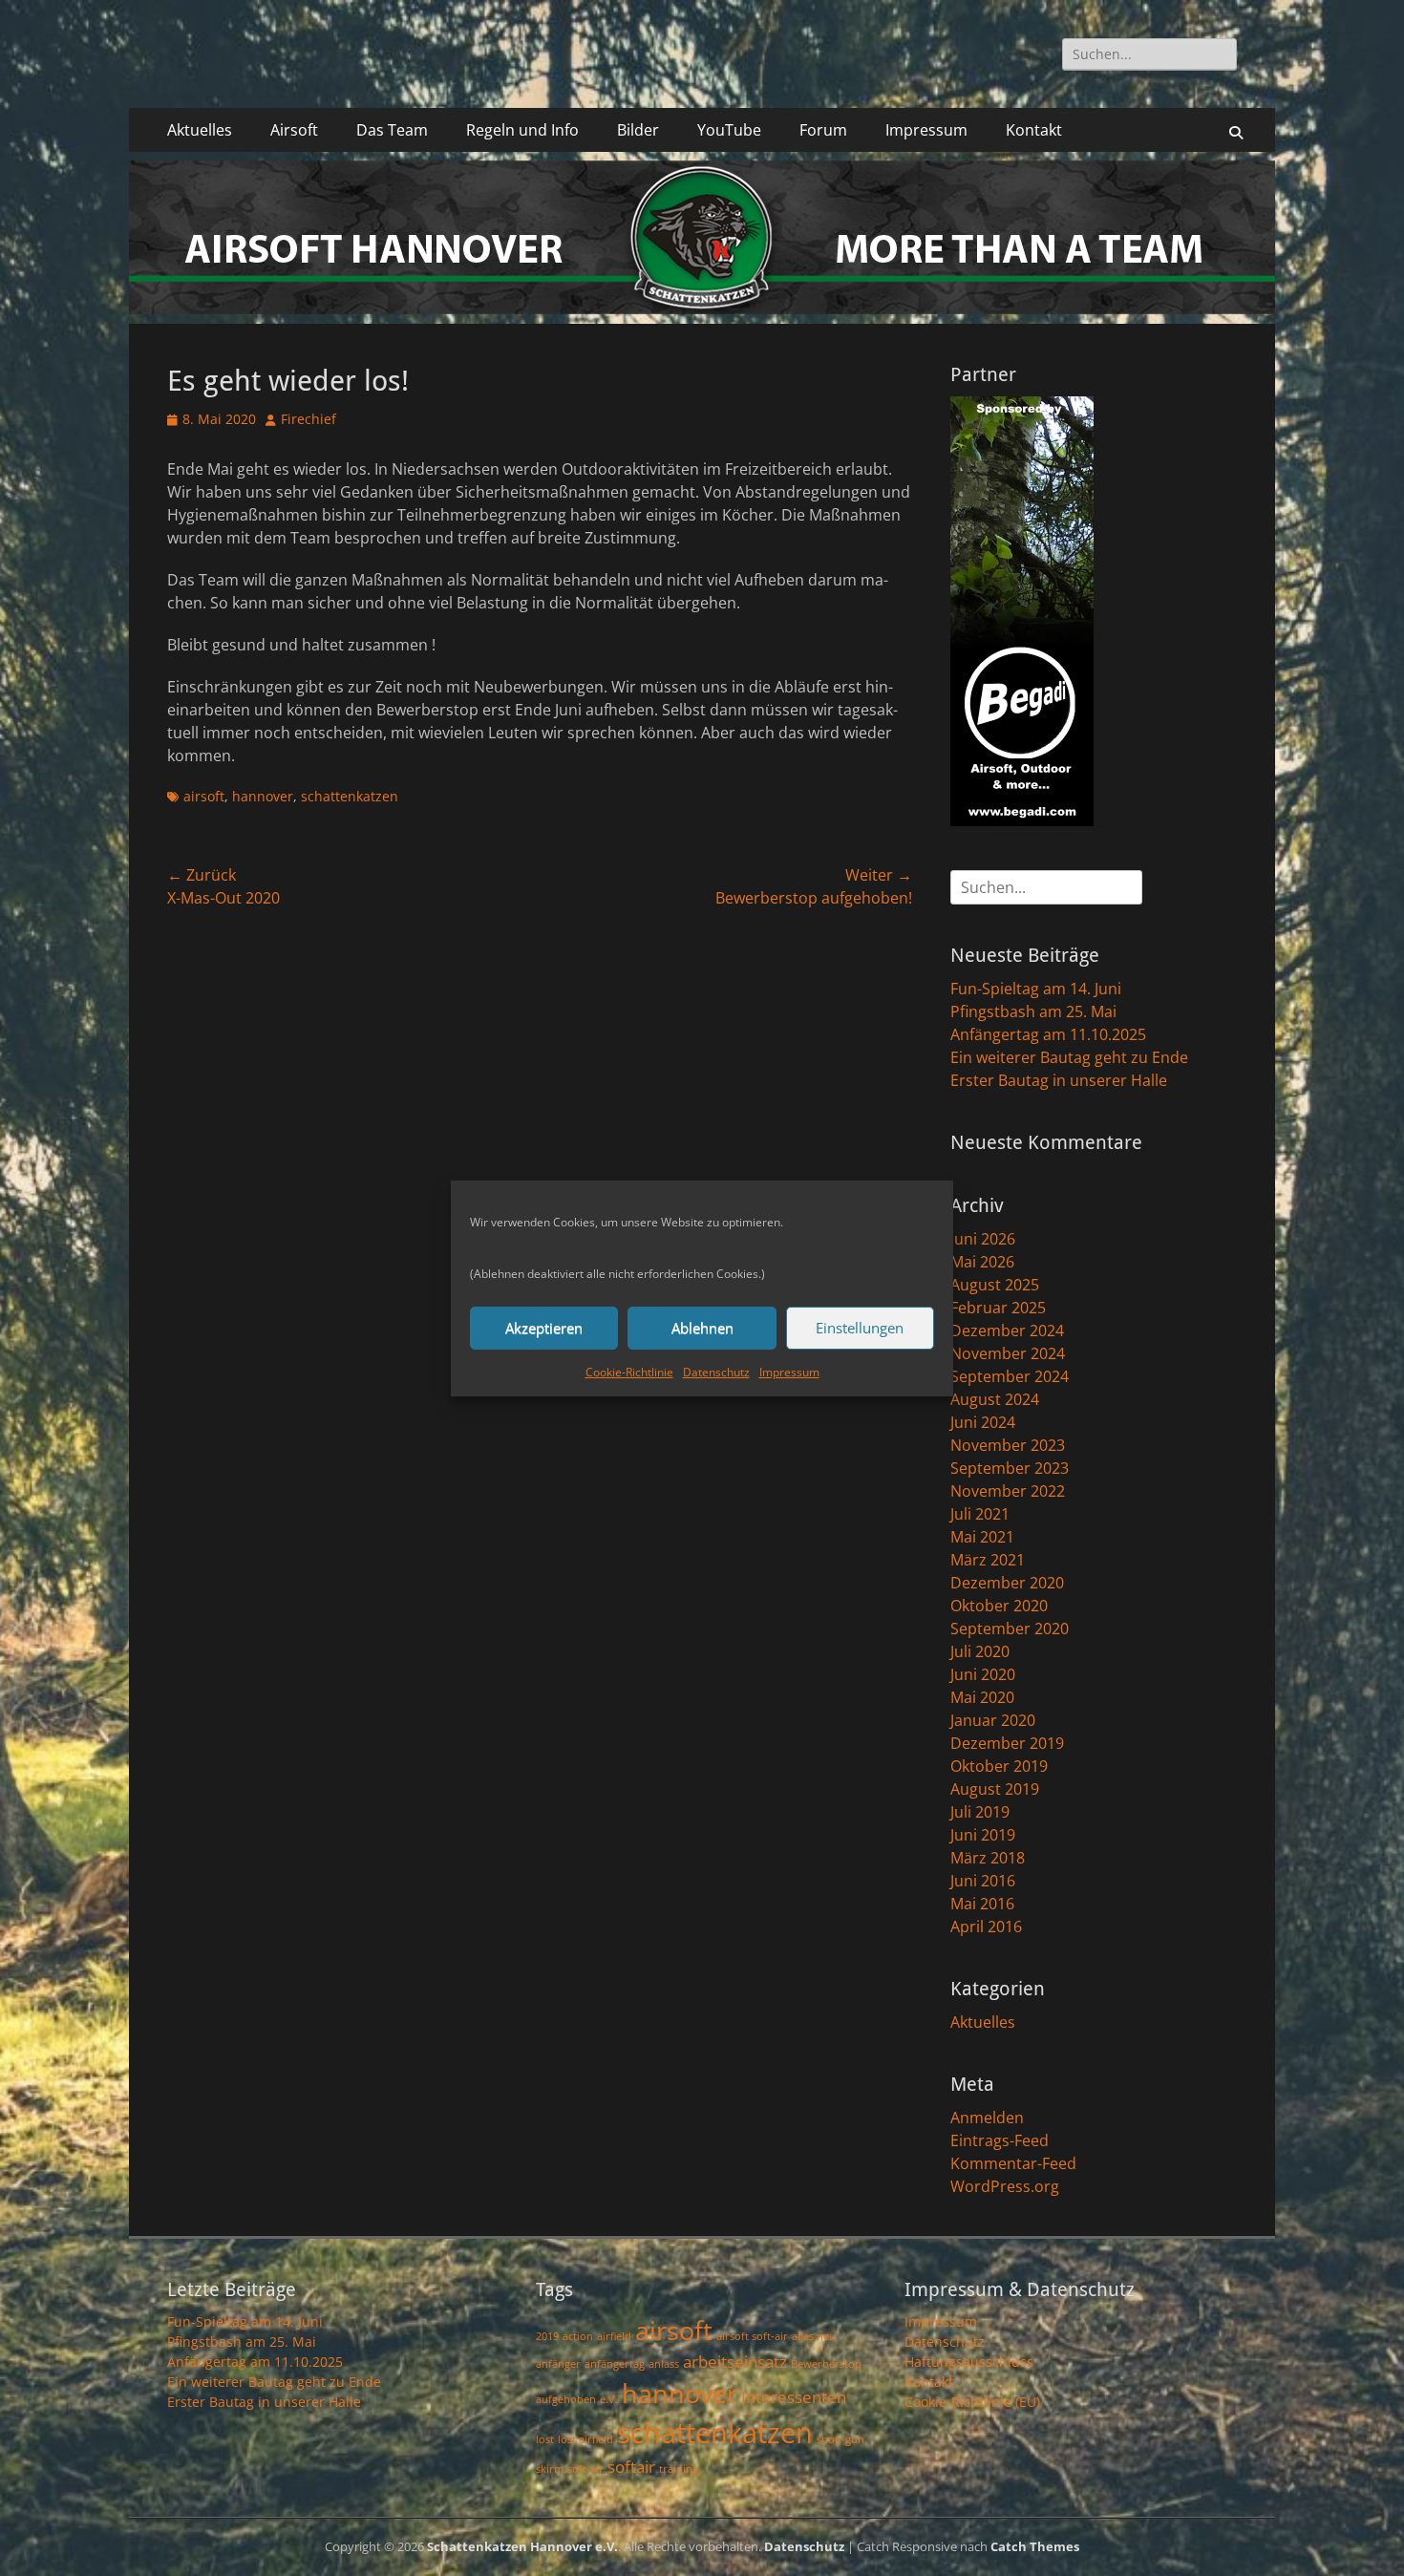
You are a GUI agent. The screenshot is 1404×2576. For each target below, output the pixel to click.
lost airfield (585, 2439)
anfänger (558, 2364)
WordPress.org (1005, 2186)
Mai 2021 (982, 1537)
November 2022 (1008, 1491)
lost (545, 2439)
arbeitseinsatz (735, 2362)
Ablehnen (702, 1328)
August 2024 (995, 1399)
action (578, 2336)
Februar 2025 (998, 1308)
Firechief (308, 419)
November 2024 (1008, 1353)
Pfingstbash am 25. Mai (1033, 1011)
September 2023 (1010, 1468)
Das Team (392, 130)
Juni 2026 (983, 1239)
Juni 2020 (983, 1674)
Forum (823, 130)
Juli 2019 (980, 1812)
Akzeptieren (544, 1328)
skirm (550, 2469)
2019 (547, 2336)
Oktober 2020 (999, 1606)
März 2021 (988, 1560)
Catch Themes (1035, 2546)
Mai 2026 (982, 1262)
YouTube (729, 130)
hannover (263, 796)
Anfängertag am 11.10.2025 (1048, 1034)
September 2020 (1010, 1629)
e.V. (609, 2399)
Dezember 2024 (1007, 1331)
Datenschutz (716, 1372)
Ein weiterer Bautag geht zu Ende (1069, 1057)
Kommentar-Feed (1013, 2163)
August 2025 (995, 1285)
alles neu (814, 2336)
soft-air (585, 2469)
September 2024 (1010, 1376)
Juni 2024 (983, 1422)
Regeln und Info (522, 130)
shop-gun (840, 2439)
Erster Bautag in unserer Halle (1059, 1080)
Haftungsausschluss (969, 2362)
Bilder (638, 130)
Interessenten (794, 2397)
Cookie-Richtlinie (629, 1372)
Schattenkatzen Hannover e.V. (522, 2546)
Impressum (789, 1372)
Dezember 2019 (1007, 1743)
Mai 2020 (982, 1697)
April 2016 (986, 1927)
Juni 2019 (983, 1835)
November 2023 (1008, 1445)
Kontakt (1034, 130)
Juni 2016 (983, 1881)
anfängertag (615, 2364)
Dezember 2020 (1007, 1583)
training (679, 2469)
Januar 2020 (993, 1720)
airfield (614, 2336)
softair (631, 2467)
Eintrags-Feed (1000, 2140)
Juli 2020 (980, 1651)
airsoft (204, 796)
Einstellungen (860, 1328)
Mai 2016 (982, 1904)
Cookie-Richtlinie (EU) (972, 2402)
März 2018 (988, 1858)
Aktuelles (200, 130)
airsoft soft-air (752, 2336)
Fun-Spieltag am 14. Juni (1036, 989)
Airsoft (294, 130)
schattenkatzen (350, 796)
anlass (664, 2364)
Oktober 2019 (999, 1766)
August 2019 (995, 1789)
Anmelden (987, 2118)
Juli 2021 (980, 1514)
